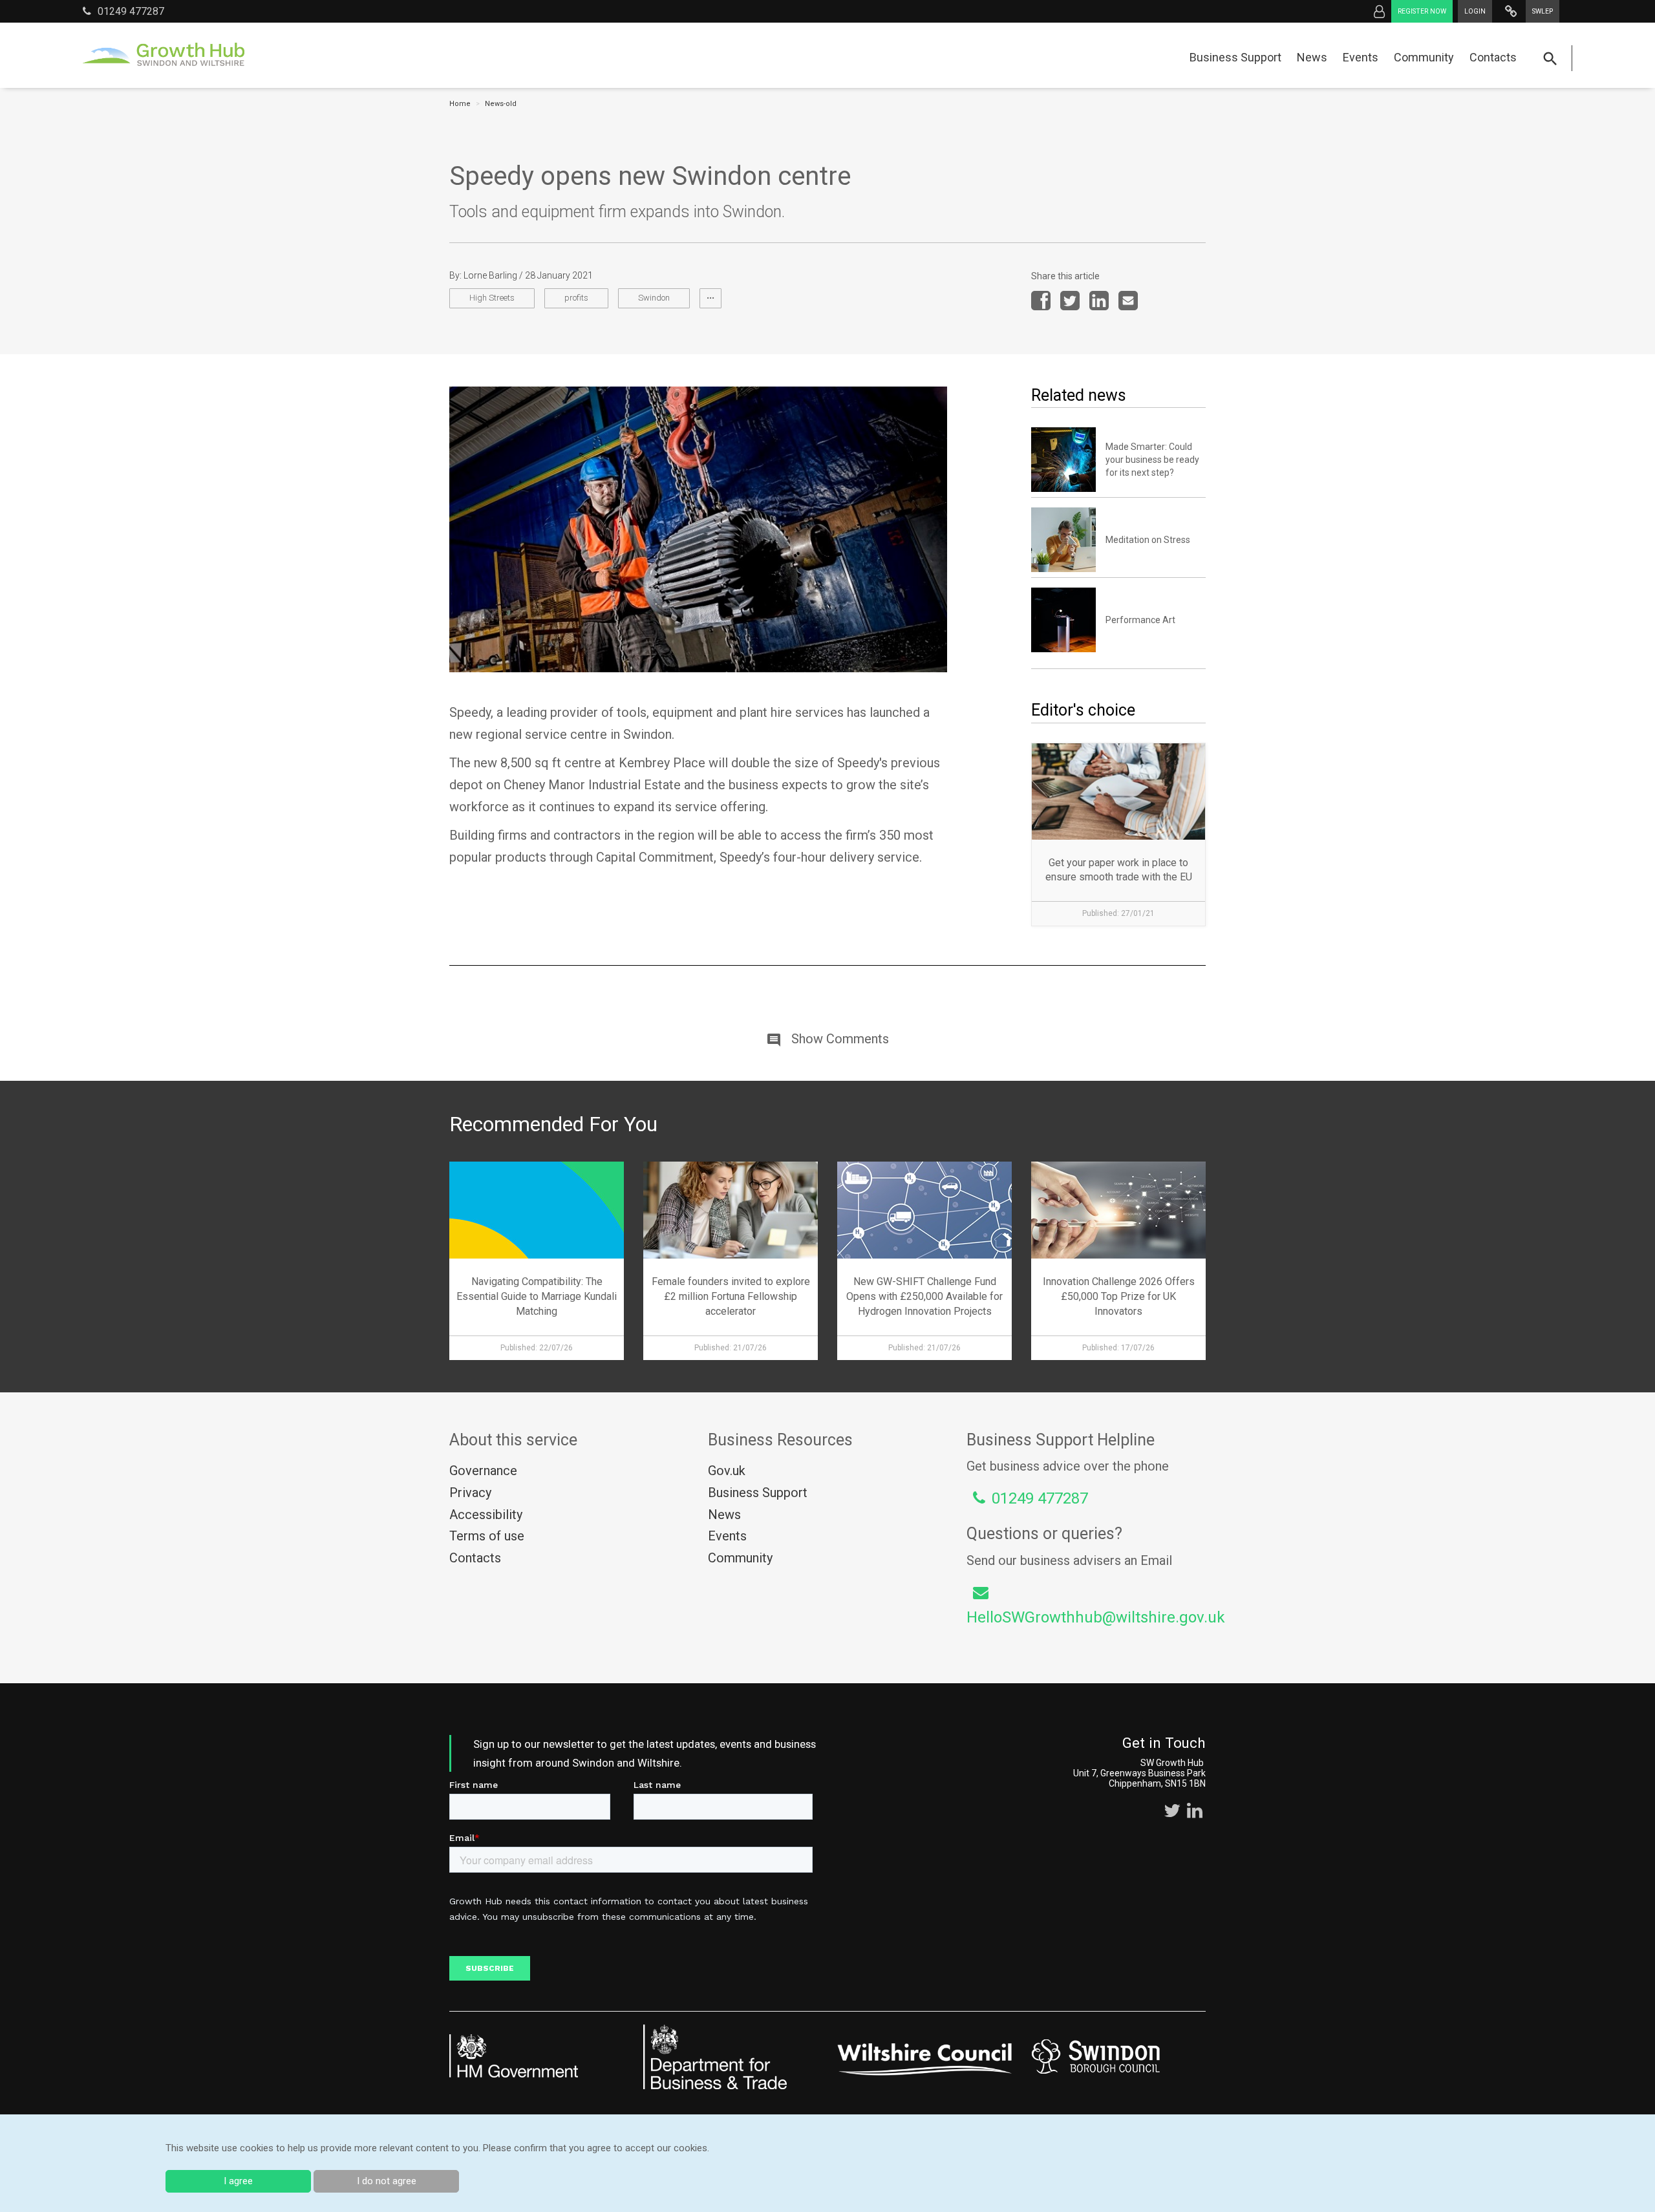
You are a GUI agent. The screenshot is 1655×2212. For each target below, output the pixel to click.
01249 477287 (131, 11)
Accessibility (486, 1515)
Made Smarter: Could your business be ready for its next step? (1152, 460)
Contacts (1493, 57)
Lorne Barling (490, 275)
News (1312, 57)
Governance (483, 1471)
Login (1475, 11)
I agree (238, 2181)
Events (1361, 57)
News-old (501, 104)
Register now (1422, 11)
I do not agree (387, 2181)
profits (576, 298)
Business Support (1235, 57)
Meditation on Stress (1148, 540)
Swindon (654, 298)
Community (1424, 57)
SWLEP (1543, 11)
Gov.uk (727, 1471)
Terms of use (487, 1536)
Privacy (470, 1493)
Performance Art (1140, 620)
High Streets (492, 298)
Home (460, 104)
